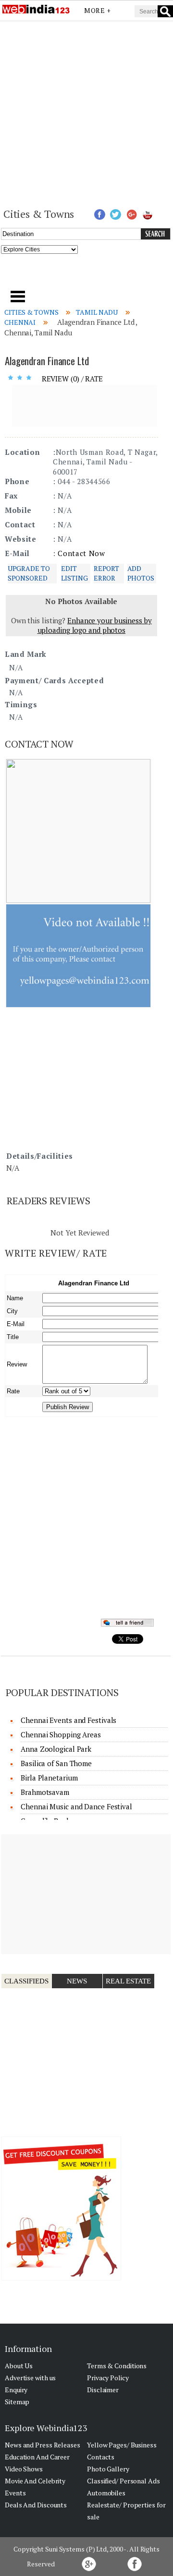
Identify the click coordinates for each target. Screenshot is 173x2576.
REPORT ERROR (106, 573)
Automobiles (106, 2493)
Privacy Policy (108, 2378)
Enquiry (16, 2390)
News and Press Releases (43, 2445)
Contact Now (81, 553)
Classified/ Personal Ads (124, 2481)
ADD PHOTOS (141, 573)
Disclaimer (103, 2390)
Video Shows (24, 2469)
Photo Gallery (108, 2469)
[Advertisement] (86, 113)
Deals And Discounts (36, 2505)
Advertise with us (30, 2378)
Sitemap (17, 2402)
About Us (19, 2366)
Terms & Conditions (117, 2366)
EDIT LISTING (74, 573)
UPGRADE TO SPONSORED (29, 573)
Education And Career (37, 2457)
